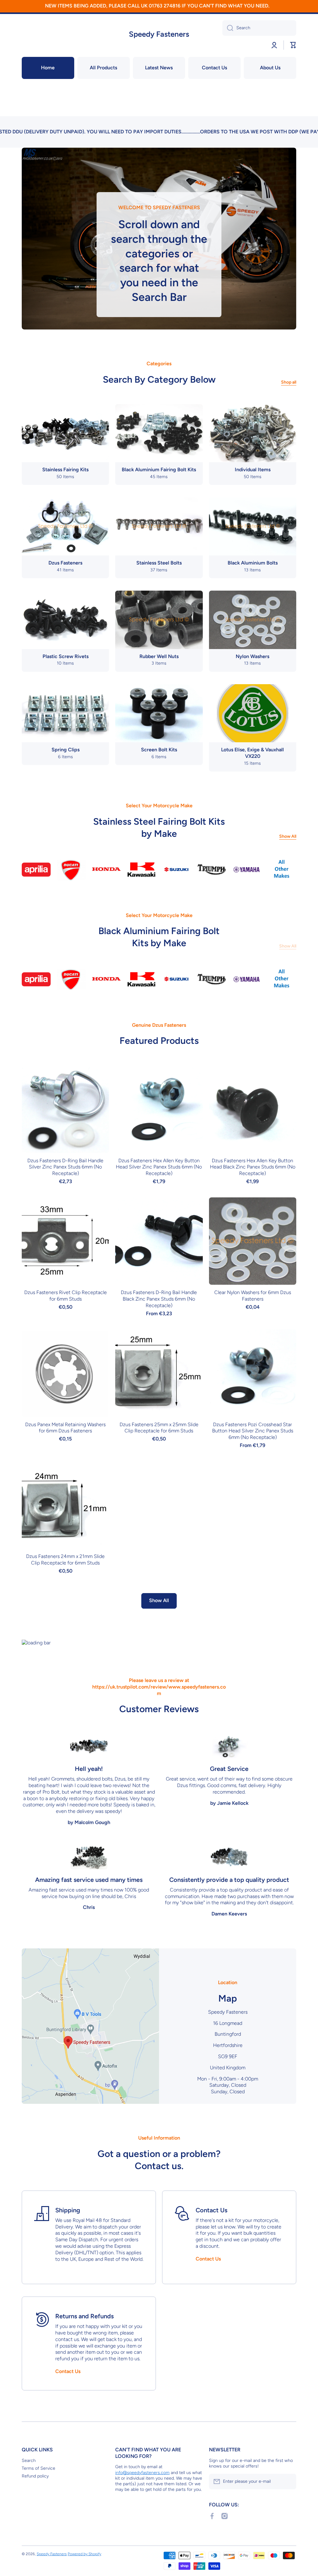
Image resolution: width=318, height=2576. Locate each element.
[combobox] (259, 28)
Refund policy (35, 2476)
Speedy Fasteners (52, 2554)
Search (29, 2461)
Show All (288, 836)
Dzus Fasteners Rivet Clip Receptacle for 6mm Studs (66, 1296)
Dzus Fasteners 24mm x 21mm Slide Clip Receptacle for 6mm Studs (65, 1560)
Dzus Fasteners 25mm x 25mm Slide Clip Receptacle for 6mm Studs (159, 1428)
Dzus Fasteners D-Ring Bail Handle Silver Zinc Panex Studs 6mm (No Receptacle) (65, 1167)
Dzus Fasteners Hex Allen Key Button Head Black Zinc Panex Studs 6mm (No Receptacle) (253, 1167)
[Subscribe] (288, 2482)
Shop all (289, 382)
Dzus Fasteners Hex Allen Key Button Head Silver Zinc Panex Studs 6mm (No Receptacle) (159, 1167)
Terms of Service (39, 2468)
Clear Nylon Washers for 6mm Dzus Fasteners (253, 1296)
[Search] (228, 28)
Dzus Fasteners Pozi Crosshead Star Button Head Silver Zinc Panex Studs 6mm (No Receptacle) (253, 1431)
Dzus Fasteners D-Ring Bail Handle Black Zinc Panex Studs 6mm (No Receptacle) (159, 1299)
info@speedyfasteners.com (142, 2473)
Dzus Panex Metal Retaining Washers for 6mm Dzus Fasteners (65, 1428)
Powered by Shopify (84, 2554)
